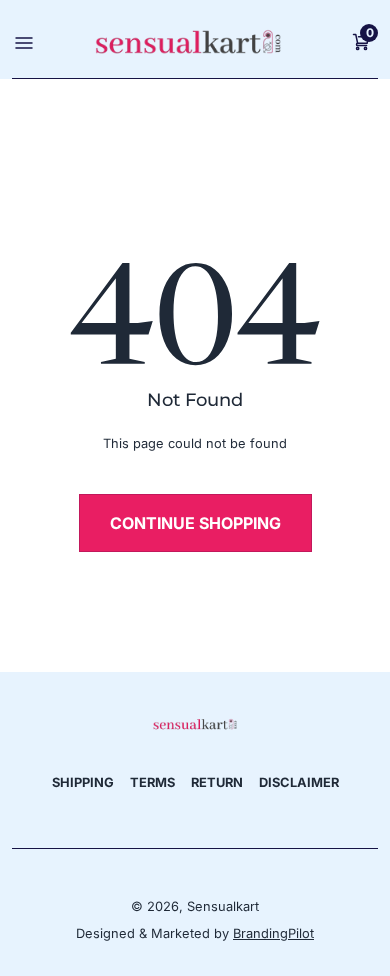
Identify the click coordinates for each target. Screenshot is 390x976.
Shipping (83, 782)
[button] (361, 41)
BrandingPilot (273, 933)
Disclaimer (299, 782)
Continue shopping (195, 523)
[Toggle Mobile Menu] (21, 41)
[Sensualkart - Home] (188, 41)
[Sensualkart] (195, 723)
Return (217, 782)
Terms (152, 782)
